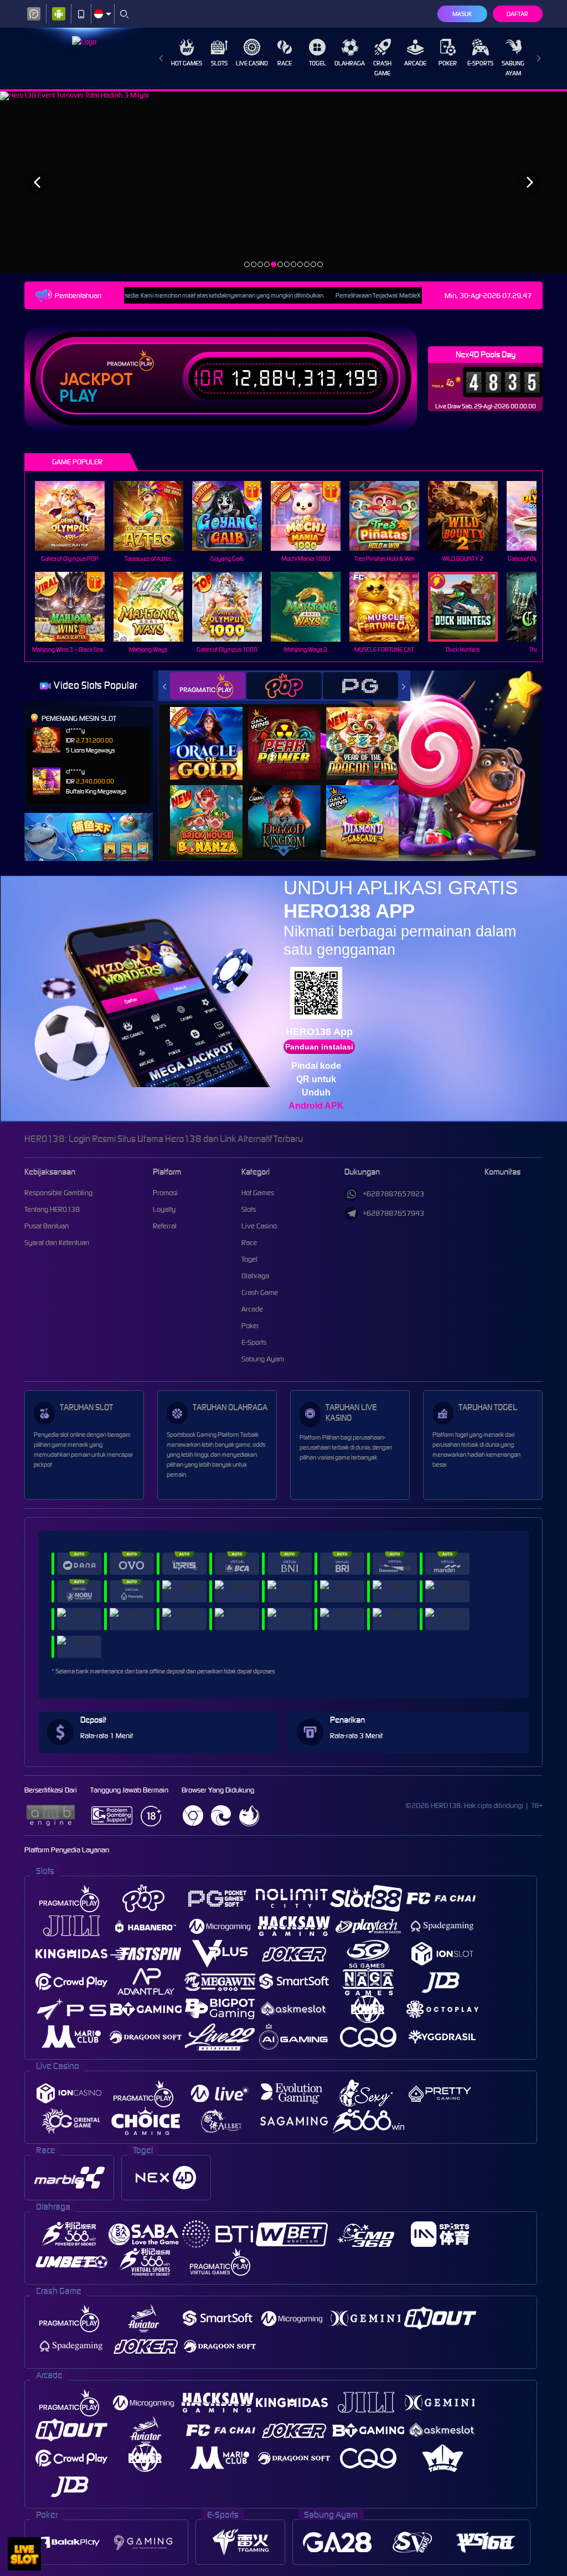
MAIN (77, 516)
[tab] (208, 686)
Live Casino (252, 63)
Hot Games (187, 63)
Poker (448, 63)
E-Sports (480, 63)
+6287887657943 (393, 1213)
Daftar (517, 14)
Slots (219, 63)
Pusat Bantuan (47, 1226)
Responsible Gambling (58, 1193)
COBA (213, 732)
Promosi (165, 1193)
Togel (318, 63)
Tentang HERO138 (52, 1209)
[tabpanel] (283, 182)
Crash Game (382, 68)
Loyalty (164, 1209)
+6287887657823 (393, 1194)
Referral (165, 1226)
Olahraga (350, 63)
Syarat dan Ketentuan (57, 1243)
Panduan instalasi (319, 1047)
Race (285, 63)
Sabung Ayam (513, 68)
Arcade (415, 63)
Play (78, 396)
